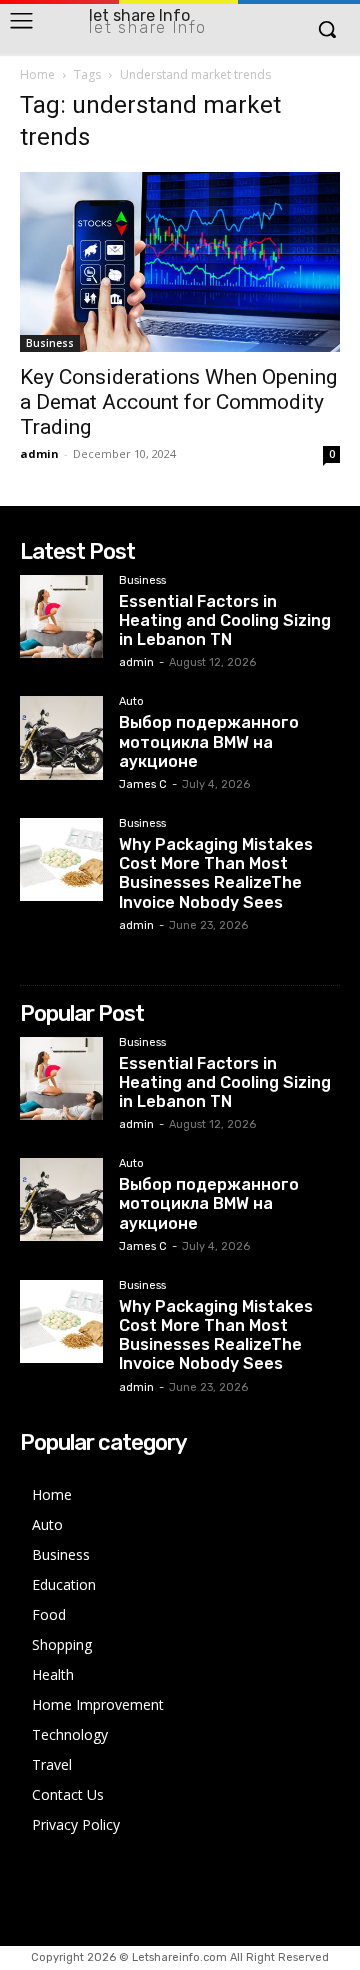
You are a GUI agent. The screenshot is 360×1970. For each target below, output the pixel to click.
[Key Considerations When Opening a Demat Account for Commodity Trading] (180, 262)
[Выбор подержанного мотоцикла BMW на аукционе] (61, 737)
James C (143, 784)
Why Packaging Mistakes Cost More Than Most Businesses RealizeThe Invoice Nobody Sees (216, 873)
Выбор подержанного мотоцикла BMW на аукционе (209, 741)
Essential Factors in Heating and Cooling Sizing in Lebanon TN (225, 620)
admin (39, 453)
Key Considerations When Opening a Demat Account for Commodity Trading (178, 402)
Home (37, 74)
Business (50, 343)
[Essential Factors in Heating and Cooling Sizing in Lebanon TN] (61, 616)
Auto (131, 702)
